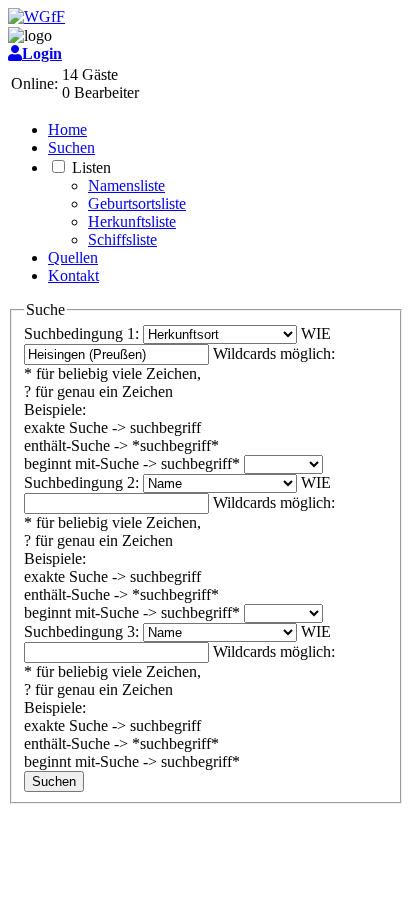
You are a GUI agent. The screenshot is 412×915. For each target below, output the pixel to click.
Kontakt (73, 275)
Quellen (73, 257)
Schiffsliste (122, 239)
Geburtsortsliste (137, 203)
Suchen (71, 147)
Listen (91, 167)
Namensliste (126, 185)
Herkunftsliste (132, 221)
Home (67, 129)
